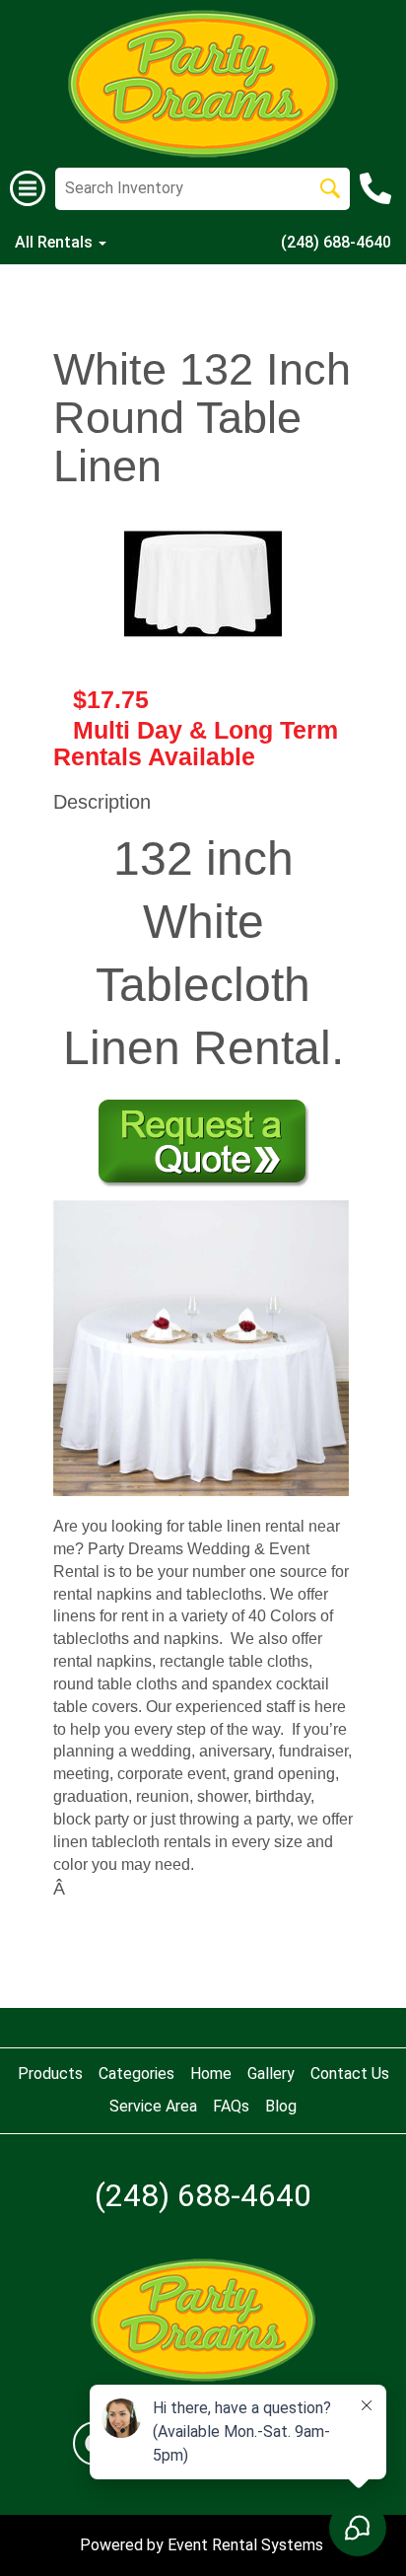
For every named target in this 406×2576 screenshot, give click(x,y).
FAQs (231, 2106)
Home (211, 2074)
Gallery (271, 2074)
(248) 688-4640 (336, 242)
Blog (281, 2106)
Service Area (153, 2106)
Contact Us (350, 2074)
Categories (136, 2074)
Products (50, 2074)
